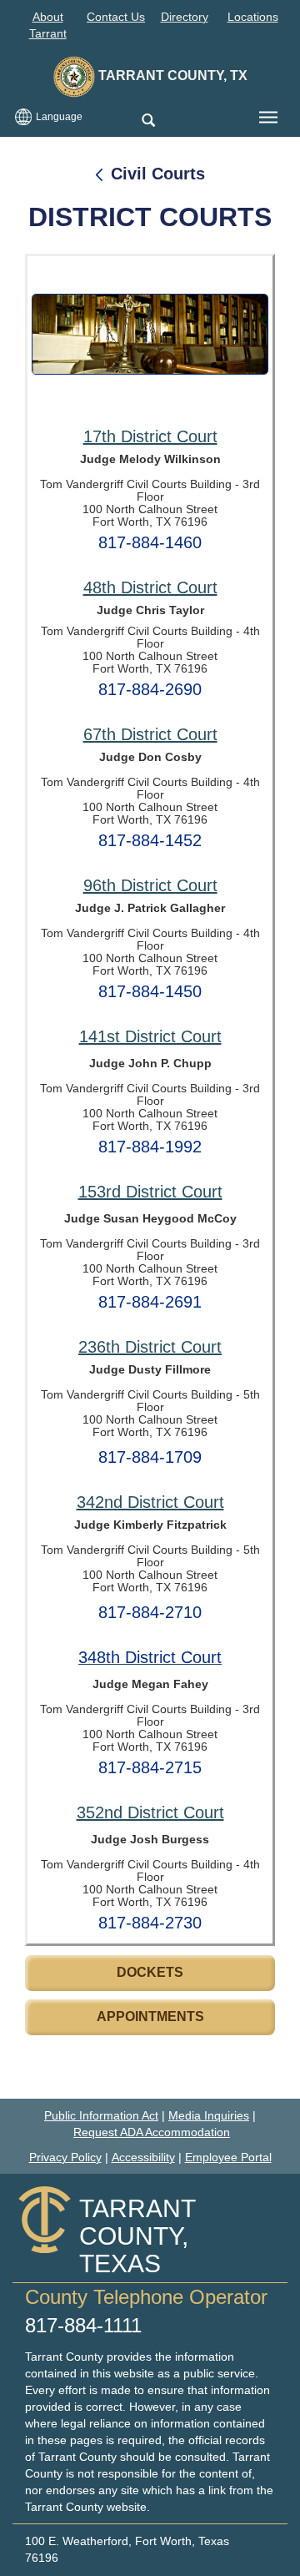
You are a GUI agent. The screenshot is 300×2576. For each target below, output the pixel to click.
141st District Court (150, 1036)
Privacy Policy (65, 2157)
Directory (185, 17)
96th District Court (150, 885)
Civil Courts (158, 174)
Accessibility (143, 2157)
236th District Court (150, 1347)
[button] (148, 121)
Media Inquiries (209, 2115)
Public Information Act (101, 2115)
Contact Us (116, 17)
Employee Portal (228, 2157)
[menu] (268, 118)
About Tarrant (48, 25)
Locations (253, 17)
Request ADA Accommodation (152, 2132)
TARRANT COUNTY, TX (171, 76)
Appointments (150, 2016)
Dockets (150, 1972)
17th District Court (150, 436)
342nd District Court (150, 1502)
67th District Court (150, 734)
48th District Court (150, 587)
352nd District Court (150, 1812)
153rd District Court (150, 1192)
